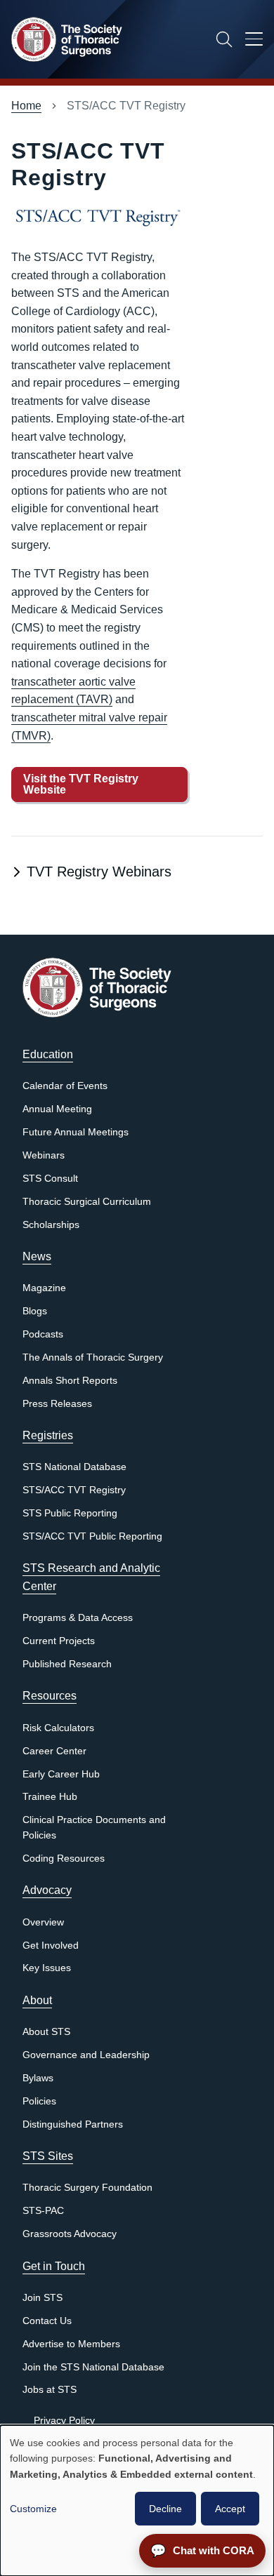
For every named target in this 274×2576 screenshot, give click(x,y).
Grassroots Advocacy (70, 2234)
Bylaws (38, 2078)
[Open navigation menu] (254, 41)
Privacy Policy (64, 2421)
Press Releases (57, 1404)
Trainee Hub (50, 1797)
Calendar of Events (65, 1086)
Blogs (35, 1311)
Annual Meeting (57, 1109)
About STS (46, 2032)
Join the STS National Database (93, 2367)
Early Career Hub (61, 1774)
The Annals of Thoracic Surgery (93, 1357)
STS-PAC (43, 2211)
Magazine (44, 1288)
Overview (43, 1922)
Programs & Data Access (78, 1618)
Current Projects (59, 1641)
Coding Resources (64, 1858)
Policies (39, 2101)
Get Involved (51, 1946)
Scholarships (51, 1225)
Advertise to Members (71, 2344)
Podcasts (43, 1334)
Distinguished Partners (73, 2124)
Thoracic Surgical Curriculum (87, 1202)
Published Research (67, 1664)
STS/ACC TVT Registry (74, 1490)
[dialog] (137, 2501)
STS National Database (74, 1467)
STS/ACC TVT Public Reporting (92, 1536)
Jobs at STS (50, 2390)
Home (26, 106)
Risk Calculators (58, 1728)
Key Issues (47, 1968)
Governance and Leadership (86, 2055)
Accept (230, 2509)
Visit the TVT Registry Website (81, 784)
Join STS (43, 2298)
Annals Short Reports (70, 1381)
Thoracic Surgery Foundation (87, 2188)
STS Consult (50, 1179)
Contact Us (47, 2321)
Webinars (44, 1155)
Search (224, 39)
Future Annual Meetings (76, 1132)
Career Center (54, 1751)
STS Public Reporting (70, 1513)
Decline (165, 2509)
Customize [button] (33, 2509)
